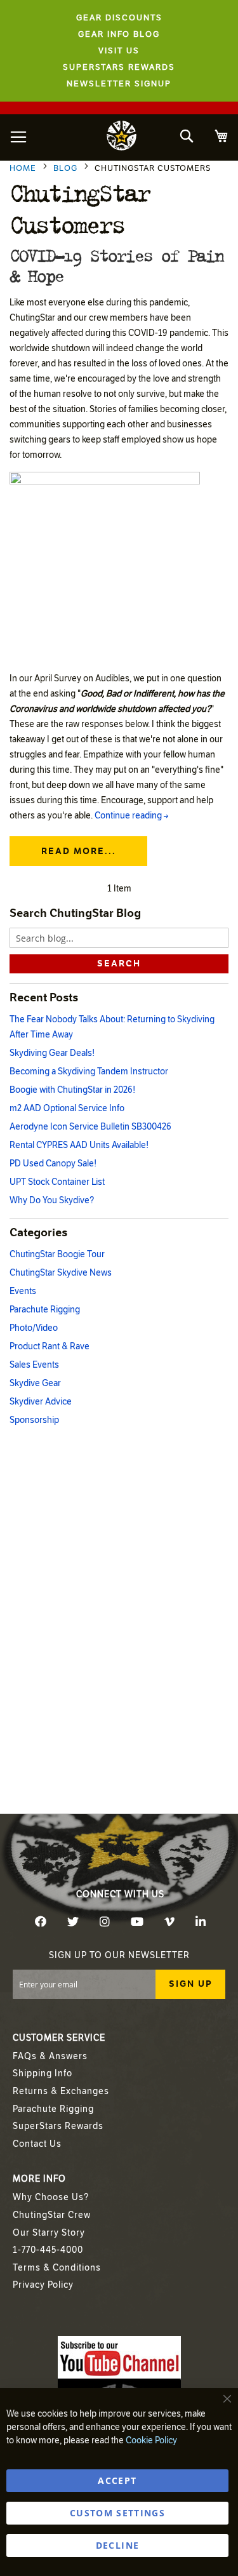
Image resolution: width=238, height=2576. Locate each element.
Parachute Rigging (45, 1310)
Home (24, 168)
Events (23, 1291)
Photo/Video (34, 1328)
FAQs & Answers (50, 2056)
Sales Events (34, 1365)
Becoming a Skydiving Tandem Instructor (89, 1071)
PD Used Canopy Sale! (53, 1164)
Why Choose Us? (51, 2197)
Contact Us (37, 2144)
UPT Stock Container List (57, 1182)
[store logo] (122, 137)
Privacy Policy (43, 2285)
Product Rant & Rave (50, 1346)
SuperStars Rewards (58, 2126)
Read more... (79, 851)
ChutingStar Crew (52, 2215)
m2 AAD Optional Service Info (67, 1108)
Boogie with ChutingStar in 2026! (72, 1090)
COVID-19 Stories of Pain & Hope (116, 265)
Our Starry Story (49, 2233)
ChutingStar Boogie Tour (57, 1254)
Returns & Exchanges (61, 2091)
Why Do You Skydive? (52, 1200)
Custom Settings (117, 2513)
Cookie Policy (151, 2440)
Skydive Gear (35, 1383)
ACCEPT (117, 2480)
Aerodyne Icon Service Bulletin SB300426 (90, 1127)
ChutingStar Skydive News (61, 1273)
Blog (67, 168)
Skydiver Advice (41, 1402)
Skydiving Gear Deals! (52, 1053)
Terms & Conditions (57, 2268)
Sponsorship (34, 1420)
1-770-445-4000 (48, 2250)
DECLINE (117, 2545)
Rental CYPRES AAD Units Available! (79, 1145)
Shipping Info (43, 2073)
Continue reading (131, 816)
